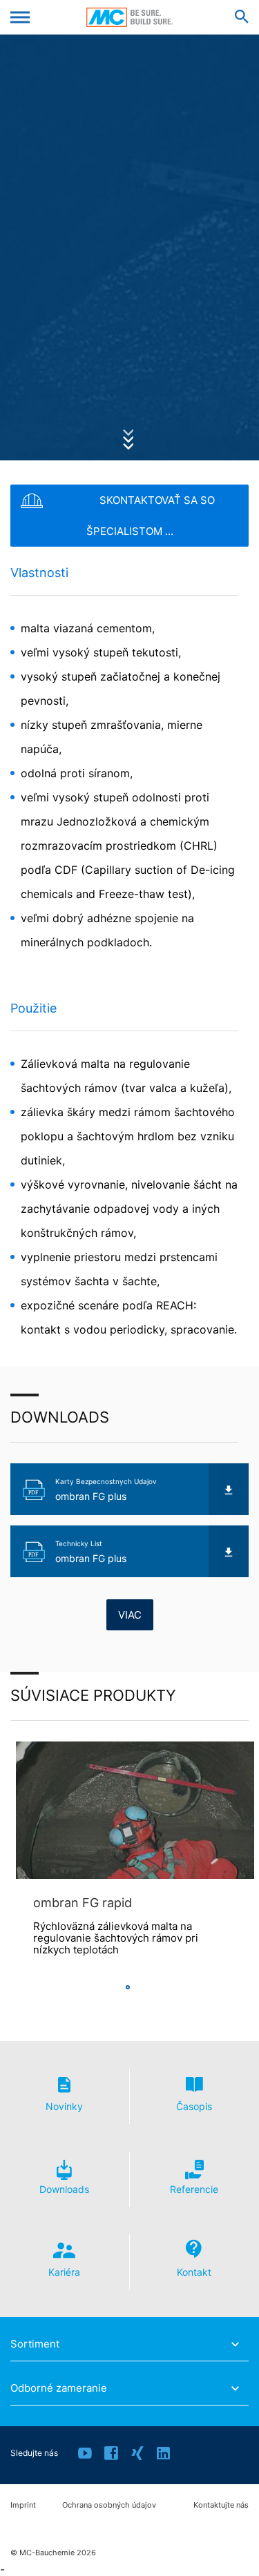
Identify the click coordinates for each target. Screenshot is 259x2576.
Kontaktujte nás (221, 2505)
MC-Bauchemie (129, 17)
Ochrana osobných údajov (109, 2505)
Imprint (23, 2505)
